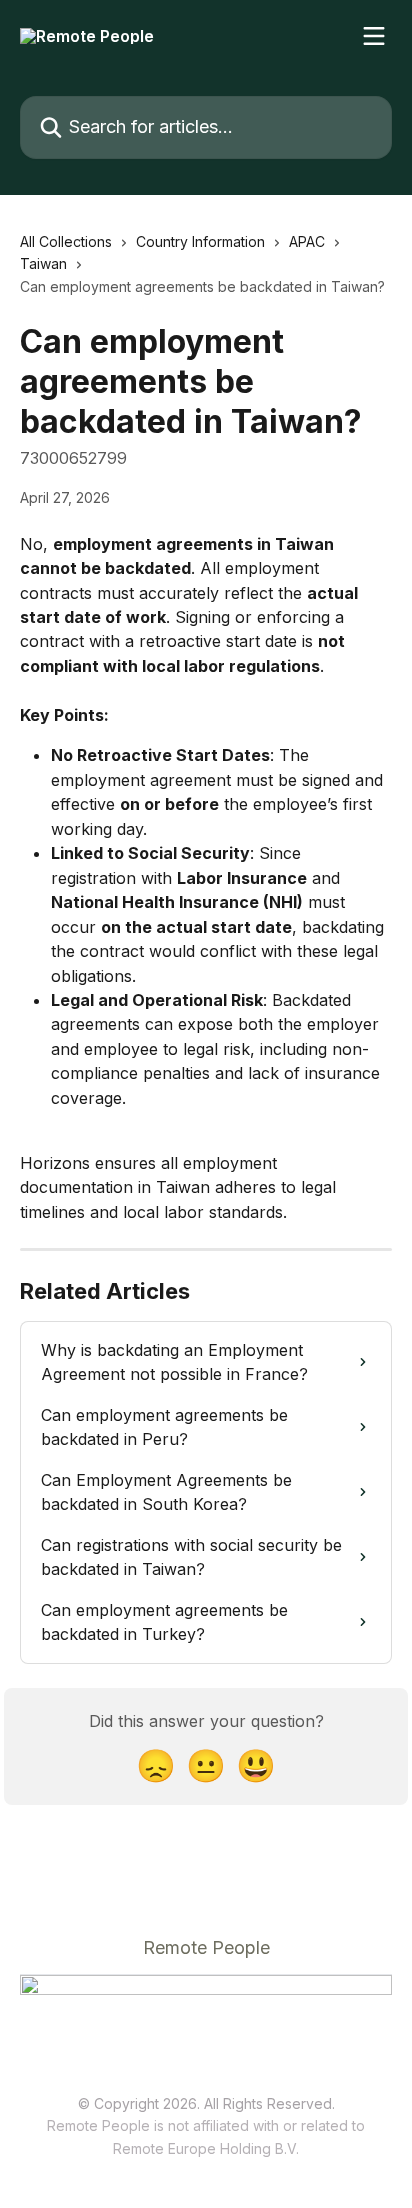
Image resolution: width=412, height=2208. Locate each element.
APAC (307, 241)
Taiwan (43, 263)
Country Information (200, 241)
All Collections (66, 241)
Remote (138, 2148)
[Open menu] (374, 36)
